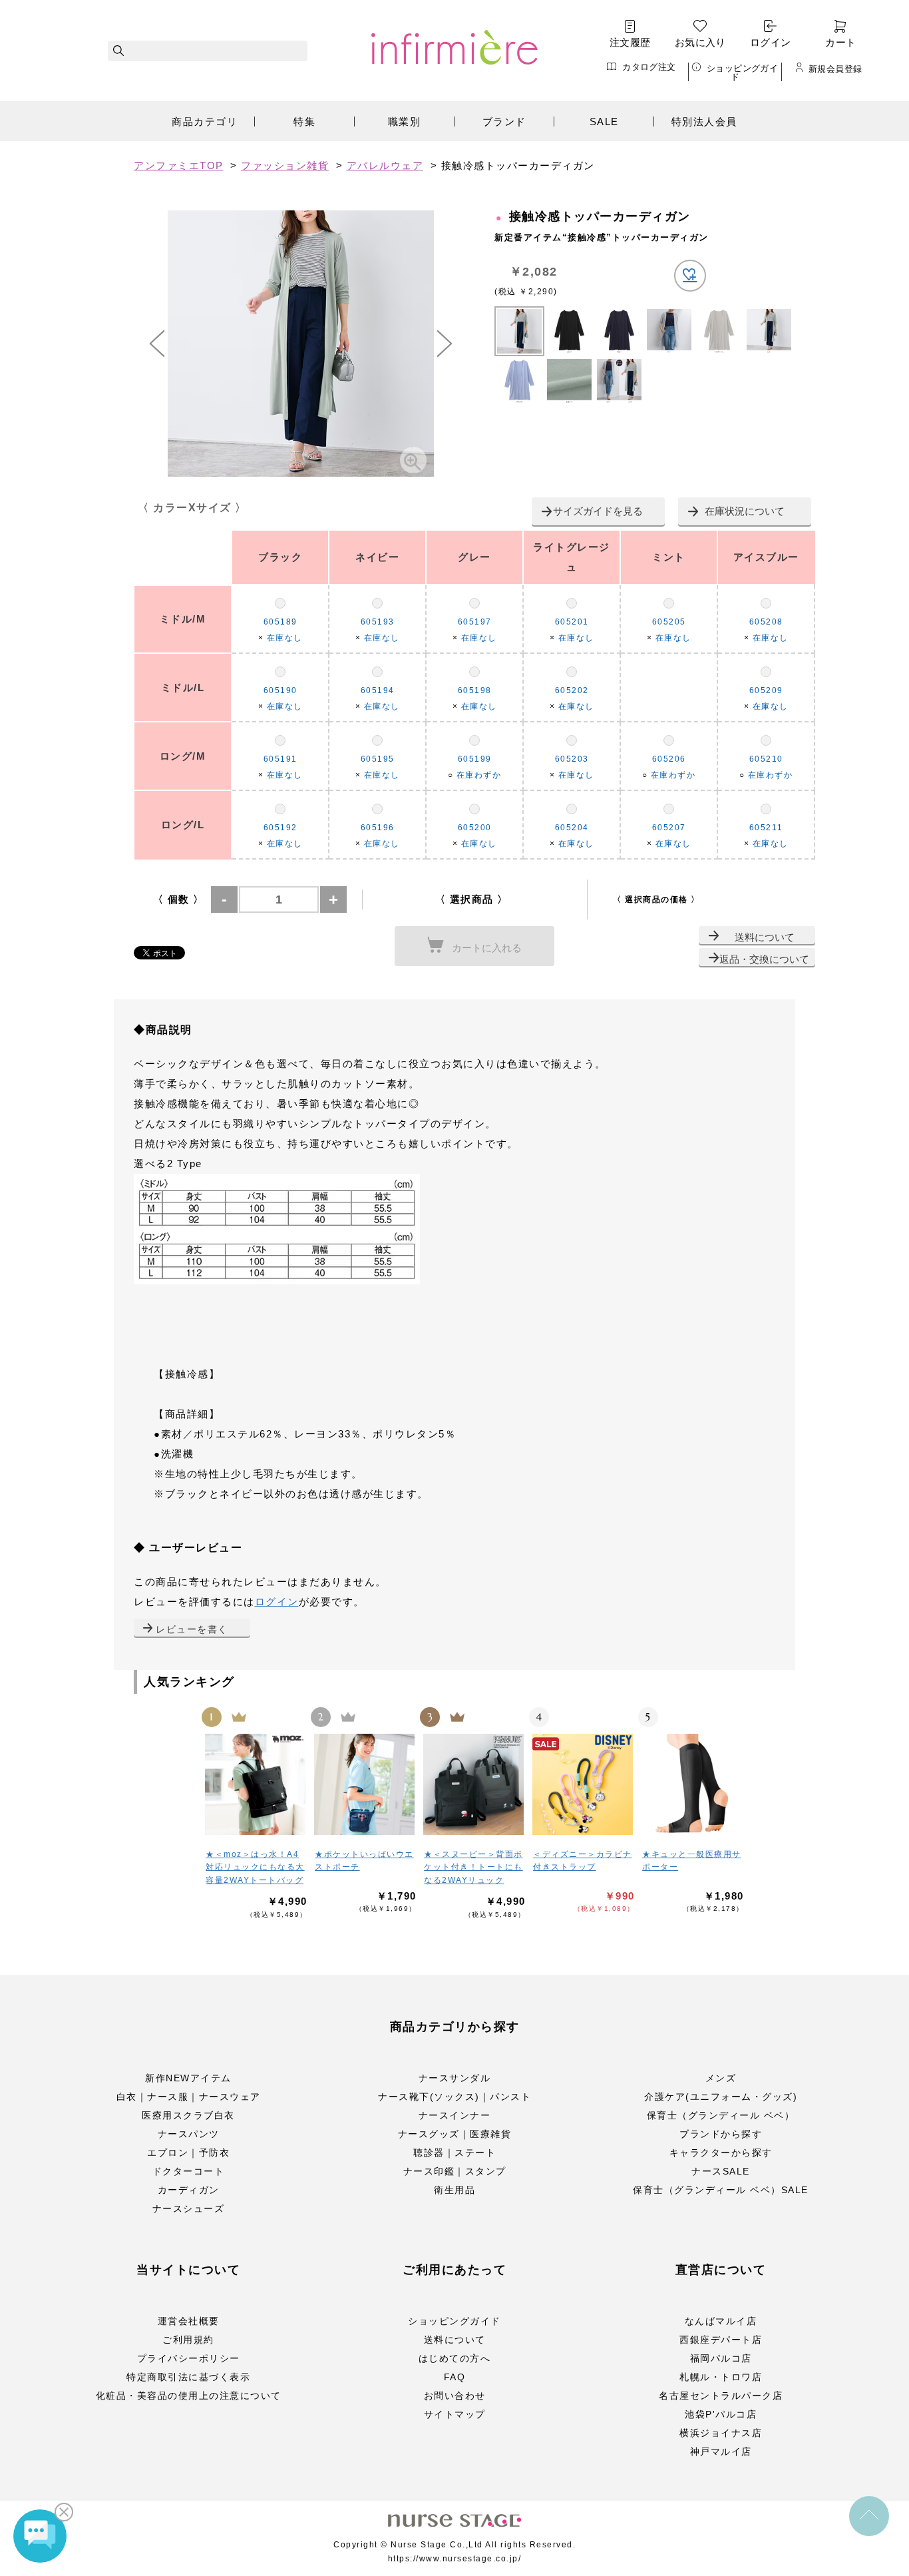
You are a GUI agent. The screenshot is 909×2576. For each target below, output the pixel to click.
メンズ (721, 2078)
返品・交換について (764, 959)
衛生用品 (454, 2190)
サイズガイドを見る (598, 511)
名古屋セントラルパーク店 (721, 2396)
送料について (765, 937)
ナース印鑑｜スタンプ (455, 2171)
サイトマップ (455, 2414)
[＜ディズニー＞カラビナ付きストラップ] (584, 1784)
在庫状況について (745, 511)
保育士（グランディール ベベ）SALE (721, 2190)
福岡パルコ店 (721, 2358)
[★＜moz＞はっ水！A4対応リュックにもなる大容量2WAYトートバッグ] (256, 1784)
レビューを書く (192, 1629)
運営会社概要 (189, 2321)
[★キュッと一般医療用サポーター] (693, 1784)
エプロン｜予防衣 (188, 2153)
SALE (604, 122)
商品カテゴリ (205, 122)
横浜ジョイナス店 (721, 2433)
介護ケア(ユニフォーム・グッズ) (721, 2097)
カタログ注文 (649, 67)
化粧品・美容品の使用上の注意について (189, 2396)
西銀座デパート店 (721, 2340)
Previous (157, 344)
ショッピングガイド (742, 72)
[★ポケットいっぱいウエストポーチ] (365, 1784)
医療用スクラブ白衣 (188, 2115)
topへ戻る (869, 2516)
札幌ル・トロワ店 (721, 2377)
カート (840, 42)
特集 (304, 122)
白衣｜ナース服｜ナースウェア (189, 2097)
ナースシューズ (189, 2208)
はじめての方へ (455, 2358)
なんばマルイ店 (721, 2321)
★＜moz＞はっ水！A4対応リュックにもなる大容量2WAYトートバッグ (255, 1867)
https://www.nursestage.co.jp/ (455, 2559)
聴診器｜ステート (454, 2153)
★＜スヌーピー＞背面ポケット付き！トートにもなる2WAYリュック (473, 1867)
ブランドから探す (721, 2134)
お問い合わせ (455, 2396)
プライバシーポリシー (189, 2358)
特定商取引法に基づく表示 (188, 2377)
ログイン (771, 42)
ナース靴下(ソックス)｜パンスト (454, 2097)
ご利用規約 (188, 2340)
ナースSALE (721, 2171)
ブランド (504, 122)
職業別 (405, 122)
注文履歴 (630, 42)
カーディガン (189, 2190)
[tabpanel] (301, 344)
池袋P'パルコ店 (721, 2414)
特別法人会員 (704, 122)
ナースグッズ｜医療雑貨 (455, 2134)
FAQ (455, 2377)
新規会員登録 (835, 69)
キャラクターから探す (721, 2153)
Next (445, 344)
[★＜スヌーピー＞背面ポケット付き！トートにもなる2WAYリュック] (474, 1784)
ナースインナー (455, 2115)
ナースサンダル (455, 2078)
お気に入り (700, 42)
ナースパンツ (189, 2134)
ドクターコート (189, 2171)
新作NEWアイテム (188, 2078)
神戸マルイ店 (721, 2451)
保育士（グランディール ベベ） (721, 2115)
